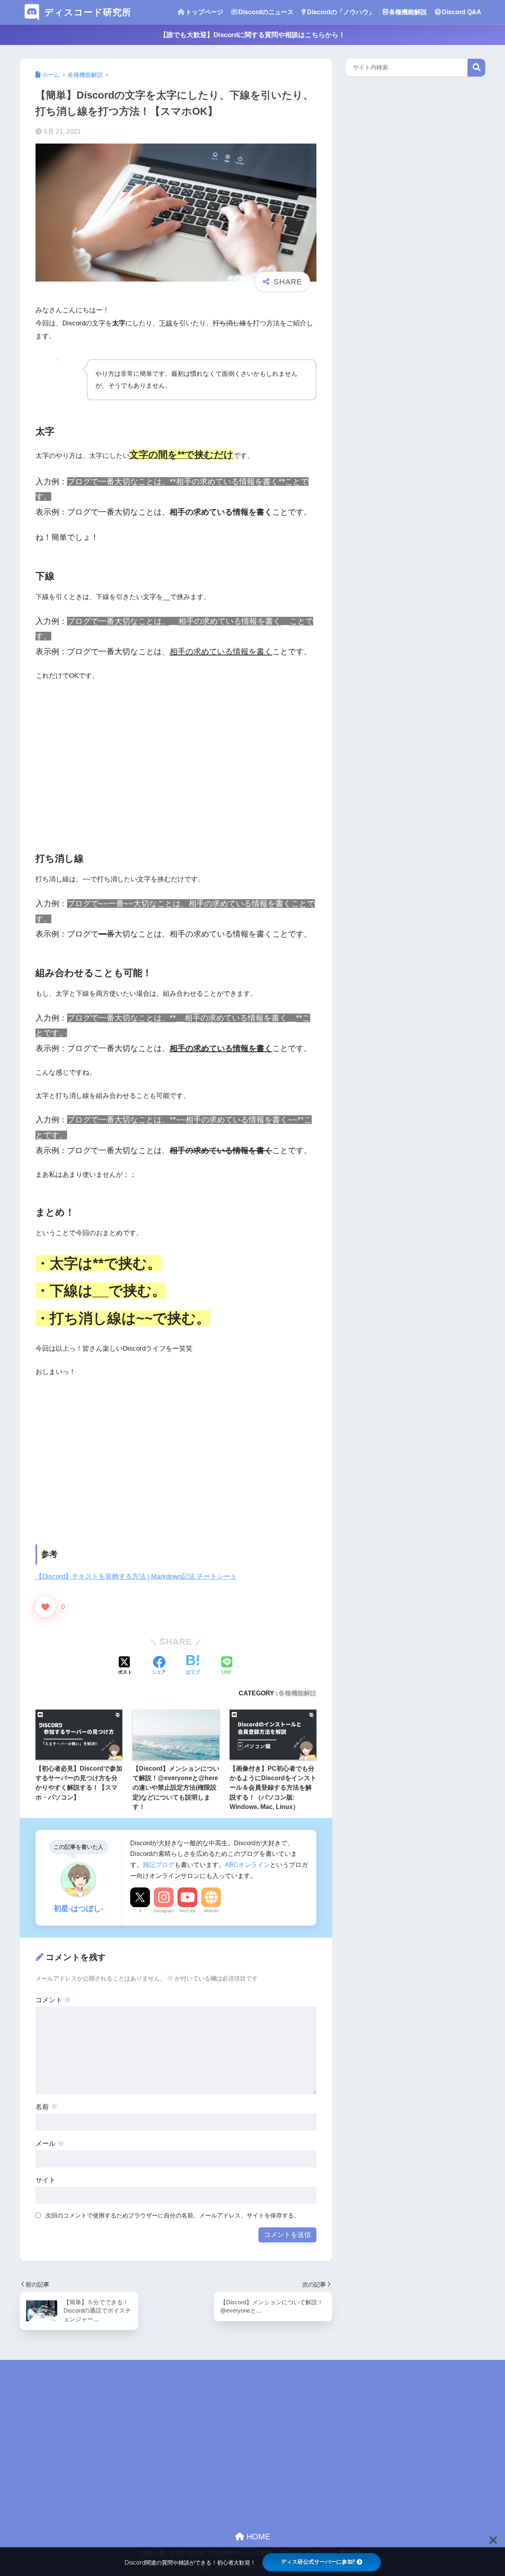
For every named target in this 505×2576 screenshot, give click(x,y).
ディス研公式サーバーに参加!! (318, 2562)
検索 (476, 68)
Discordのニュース (266, 12)
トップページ (204, 12)
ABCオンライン (247, 1865)
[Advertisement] (176, 760)
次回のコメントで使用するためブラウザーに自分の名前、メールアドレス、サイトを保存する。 (173, 2215)
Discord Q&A (462, 12)
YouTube (188, 1911)
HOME (257, 2537)
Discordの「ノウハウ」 (341, 12)
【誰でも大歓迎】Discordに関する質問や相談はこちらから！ (252, 35)
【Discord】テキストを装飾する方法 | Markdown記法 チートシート (136, 1576)
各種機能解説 (408, 12)
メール (50, 2144)
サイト (46, 2180)
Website (211, 1911)
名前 (47, 2107)
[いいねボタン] (45, 1607)
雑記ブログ (159, 1865)
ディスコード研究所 (88, 12)
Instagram (164, 1911)
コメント (53, 2000)
